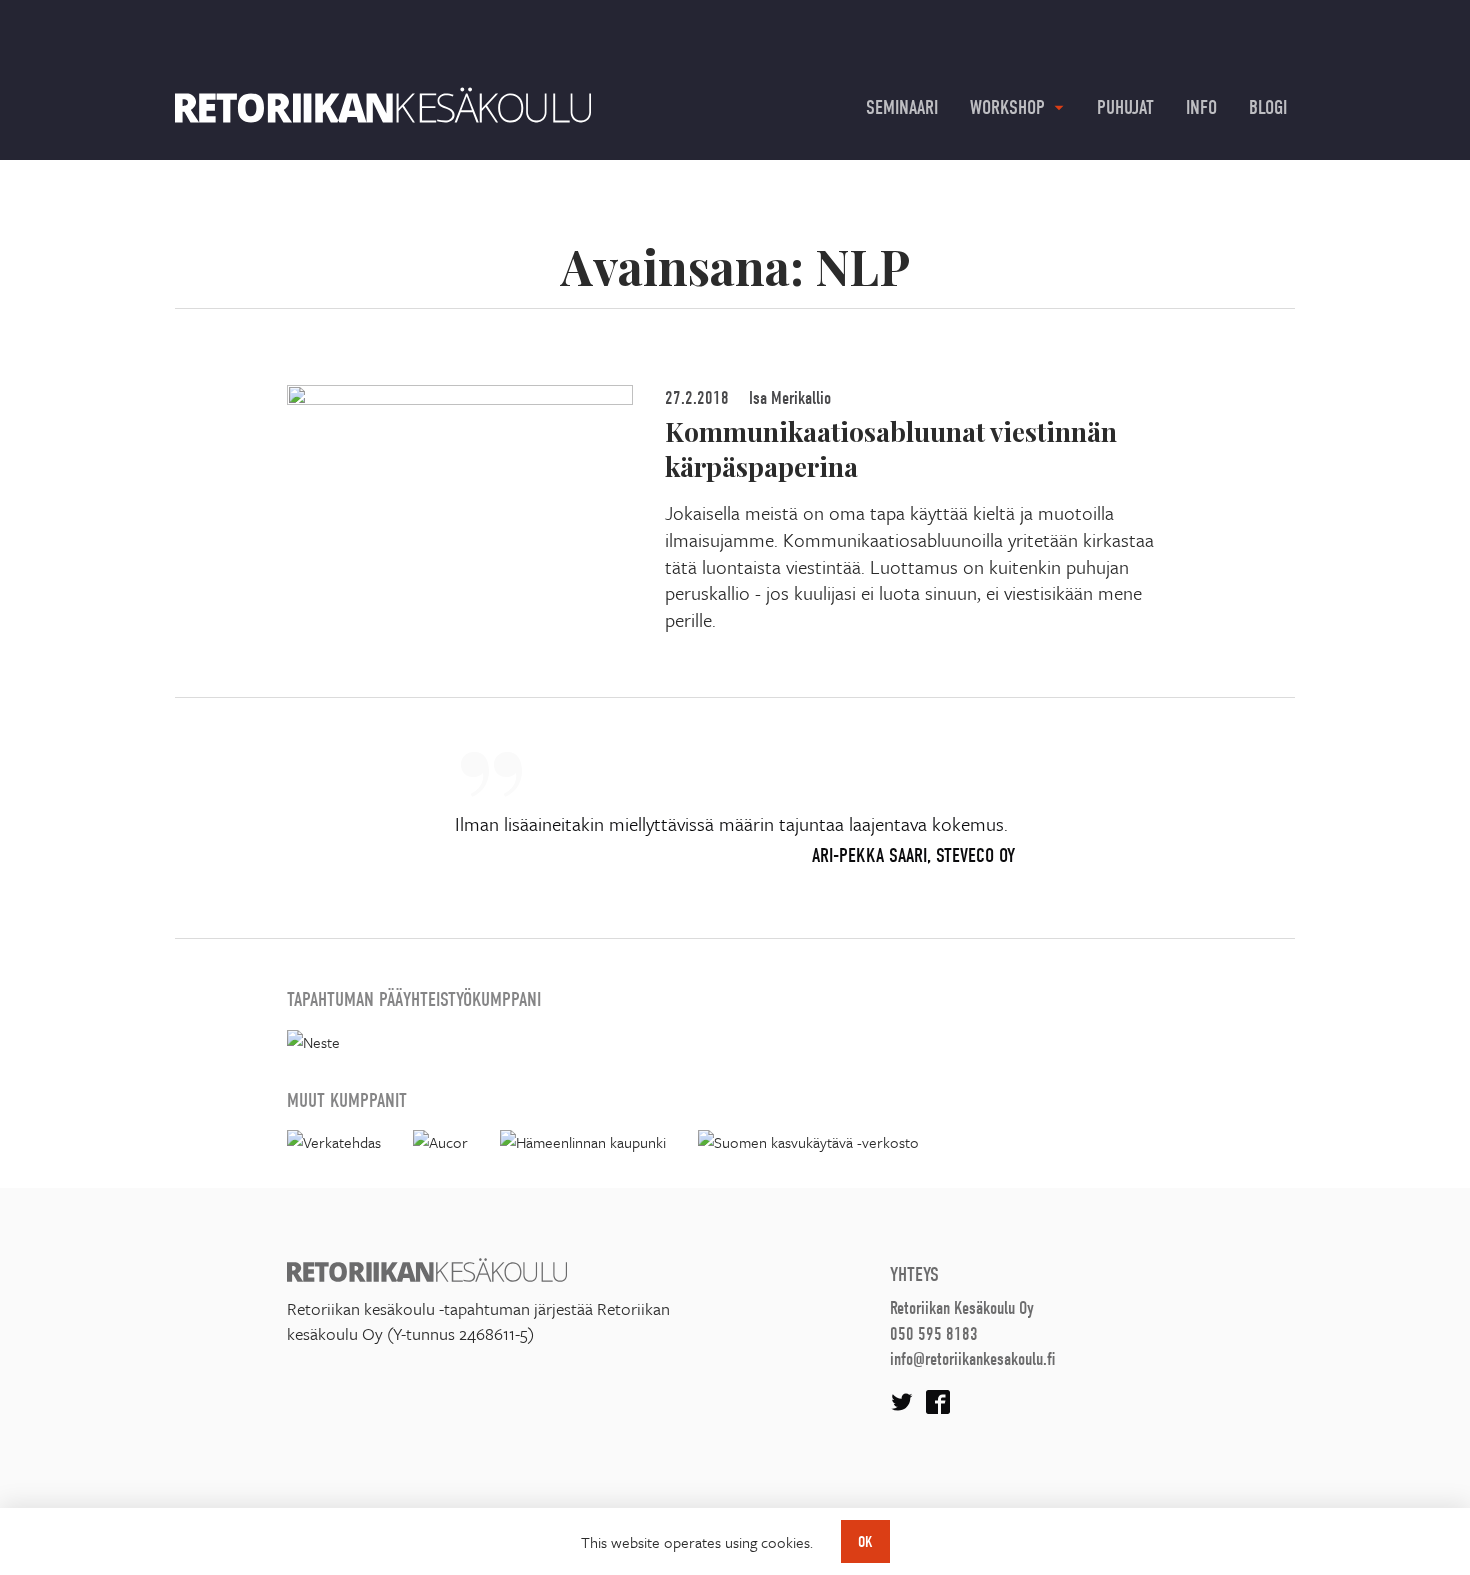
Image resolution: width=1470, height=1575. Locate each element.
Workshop (1007, 107)
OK (865, 1542)
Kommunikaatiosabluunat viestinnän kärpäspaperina (891, 448)
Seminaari (902, 107)
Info (1201, 107)
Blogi (1268, 107)
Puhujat (1125, 107)
